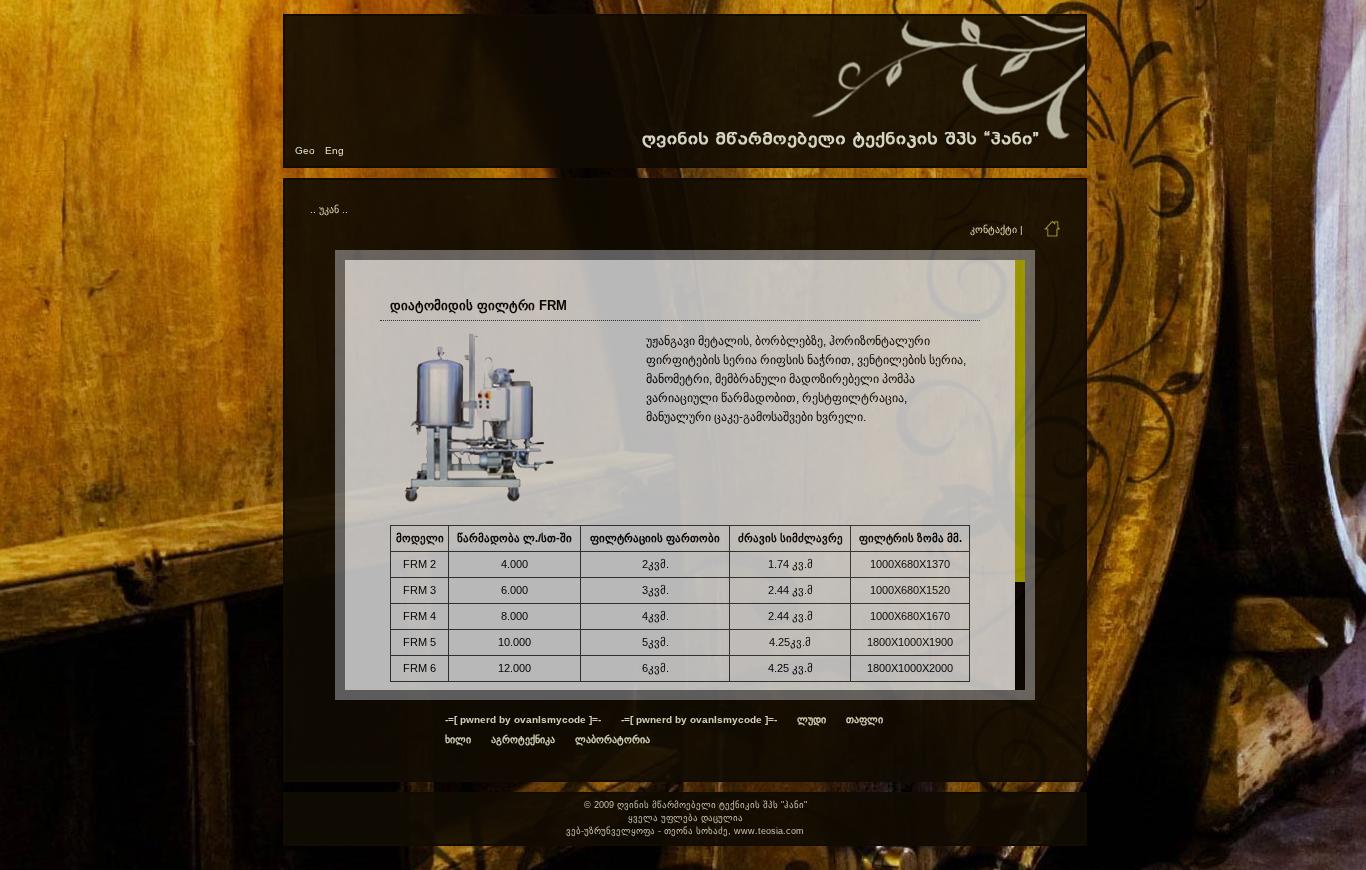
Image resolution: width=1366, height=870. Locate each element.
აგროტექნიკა (523, 739)
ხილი (458, 739)
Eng (334, 150)
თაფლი (864, 719)
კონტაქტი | (996, 229)
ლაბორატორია (612, 739)
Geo (305, 150)
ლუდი (811, 719)
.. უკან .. (329, 209)
